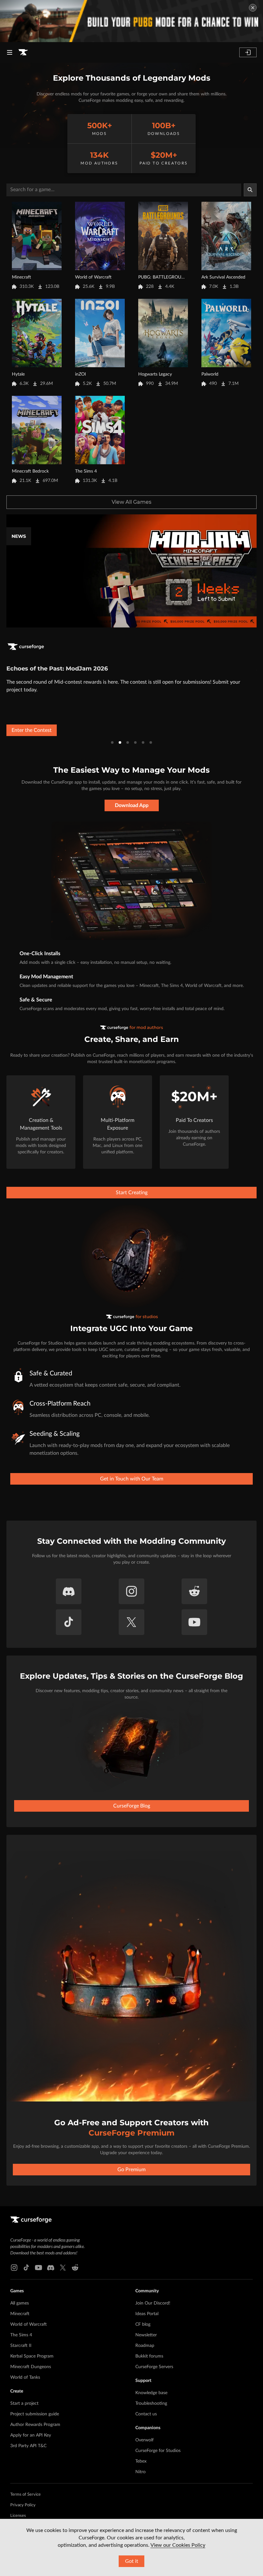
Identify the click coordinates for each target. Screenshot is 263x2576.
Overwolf (144, 2440)
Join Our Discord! (153, 2303)
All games (20, 2303)
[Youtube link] (38, 2268)
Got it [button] (132, 2561)
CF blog (143, 2324)
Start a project (24, 2403)
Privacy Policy (23, 2505)
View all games (131, 502)
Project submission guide (35, 2414)
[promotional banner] (131, 21)
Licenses (18, 2516)
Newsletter (146, 2335)
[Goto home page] (23, 52)
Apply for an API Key (31, 2435)
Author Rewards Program (35, 2425)
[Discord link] (51, 2268)
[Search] (250, 190)
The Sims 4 (21, 2335)
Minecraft (20, 2314)
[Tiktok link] (26, 2268)
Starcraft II (21, 2346)
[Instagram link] (14, 2268)
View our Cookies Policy (178, 2545)
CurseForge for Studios (158, 2451)
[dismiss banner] (253, 8)
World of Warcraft (29, 2324)
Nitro (140, 2472)
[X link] (63, 2268)
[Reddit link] (75, 2268)
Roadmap (145, 2346)
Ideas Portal (147, 2314)
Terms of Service (25, 2495)
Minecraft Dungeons (31, 2367)
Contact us (146, 2414)
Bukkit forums (149, 2356)
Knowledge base (151, 2393)
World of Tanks (25, 2377)
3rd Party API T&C (28, 2446)
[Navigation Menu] (10, 52)
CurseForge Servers (154, 2367)
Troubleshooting (151, 2403)
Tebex (141, 2461)
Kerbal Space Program (32, 2356)
